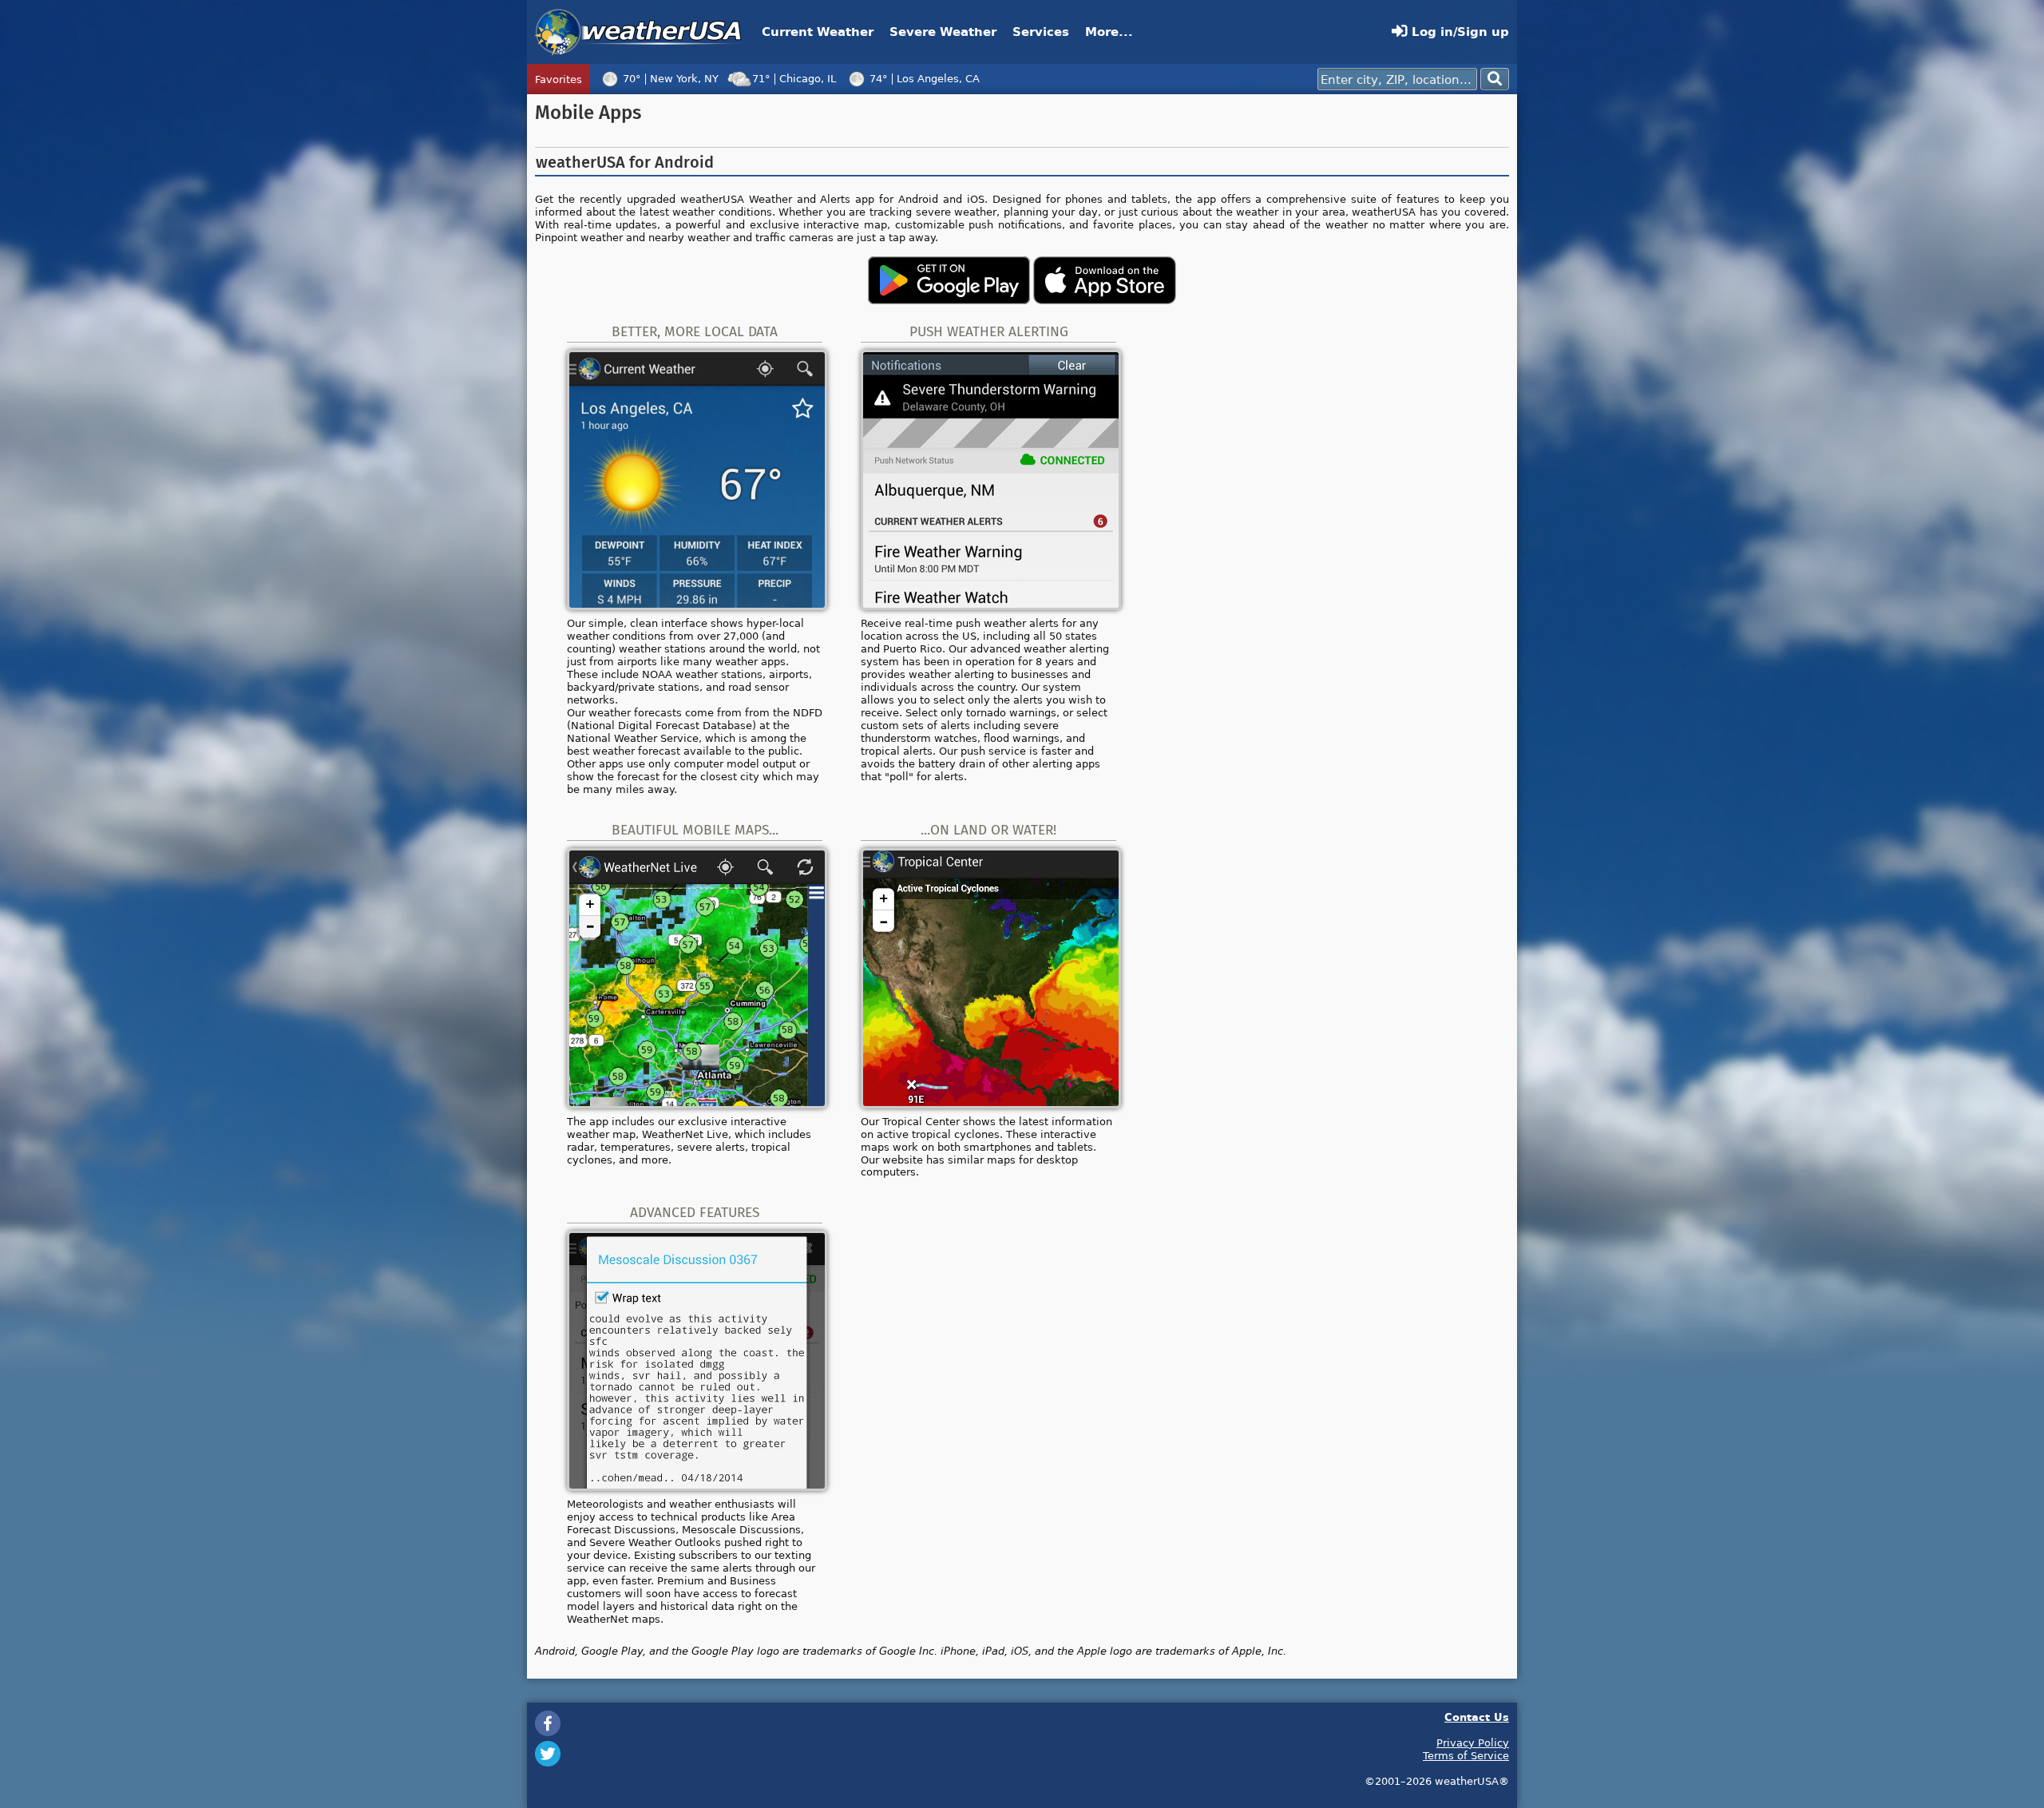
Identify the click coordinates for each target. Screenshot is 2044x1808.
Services (1041, 32)
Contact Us (1477, 1717)
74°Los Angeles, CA (925, 78)
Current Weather (818, 32)
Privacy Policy (1473, 1743)
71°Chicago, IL (794, 78)
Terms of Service (1466, 1755)
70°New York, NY (671, 78)
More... (1109, 32)
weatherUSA (638, 32)
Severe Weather (943, 32)
